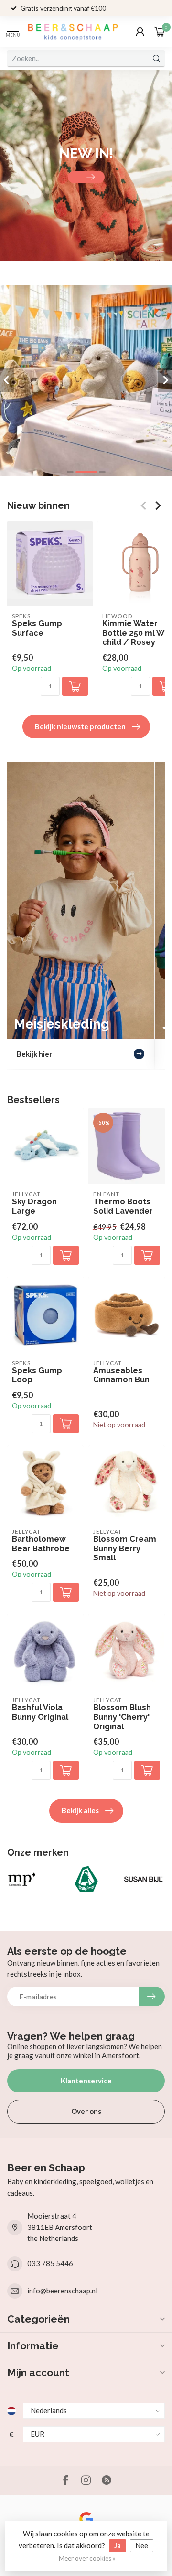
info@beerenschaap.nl (62, 2291)
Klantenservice (86, 2081)
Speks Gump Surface (37, 628)
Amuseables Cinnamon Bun (121, 1375)
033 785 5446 (50, 2263)
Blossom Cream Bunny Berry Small (125, 1549)
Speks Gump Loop (37, 1375)
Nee (142, 2545)
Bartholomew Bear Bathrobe (41, 1544)
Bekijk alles (80, 1810)
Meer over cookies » (87, 2558)
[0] (160, 32)
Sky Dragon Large (34, 1206)
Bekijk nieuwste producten (80, 726)
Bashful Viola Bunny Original (40, 1712)
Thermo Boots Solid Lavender (123, 1206)
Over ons (86, 2111)
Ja (118, 2545)
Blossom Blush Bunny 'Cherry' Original (122, 1717)
